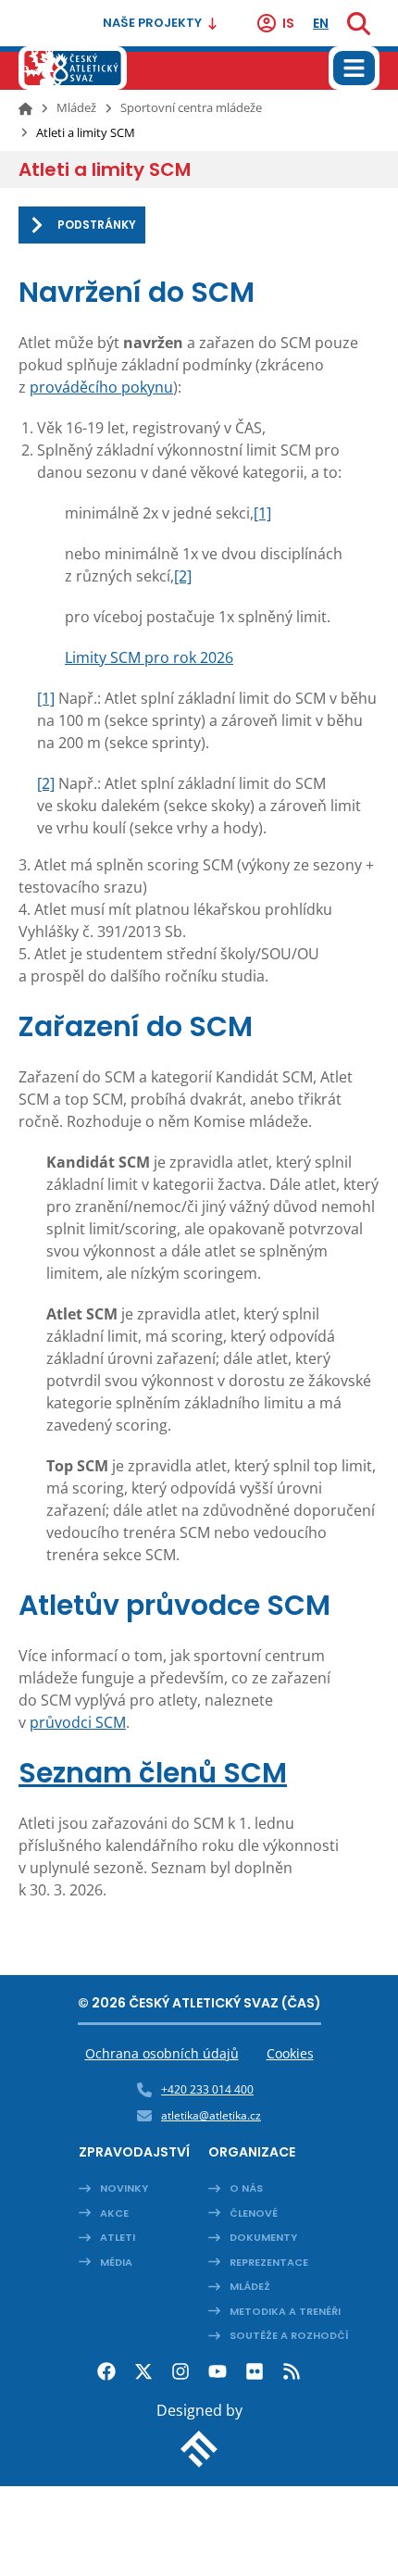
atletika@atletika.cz (211, 2115)
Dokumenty (263, 2237)
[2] (183, 576)
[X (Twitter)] (143, 2371)
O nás (246, 2188)
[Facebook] (106, 2371)
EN (321, 23)
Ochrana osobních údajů (162, 2053)
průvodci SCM (78, 1722)
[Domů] (25, 108)
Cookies (290, 2053)
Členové (254, 2213)
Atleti (118, 2237)
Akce (114, 2213)
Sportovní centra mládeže (191, 107)
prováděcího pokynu (101, 387)
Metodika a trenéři (285, 2311)
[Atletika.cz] (73, 68)
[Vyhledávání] (359, 23)
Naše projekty (152, 23)
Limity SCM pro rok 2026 (149, 657)
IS (288, 23)
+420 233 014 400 (207, 2089)
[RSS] (292, 2371)
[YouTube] (218, 2371)
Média (116, 2262)
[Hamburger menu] (354, 68)
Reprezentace (269, 2262)
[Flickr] (255, 2371)
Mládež (76, 107)
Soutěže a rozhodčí (289, 2335)
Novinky (124, 2188)
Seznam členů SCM (153, 1773)
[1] (262, 513)
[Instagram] (180, 2371)
